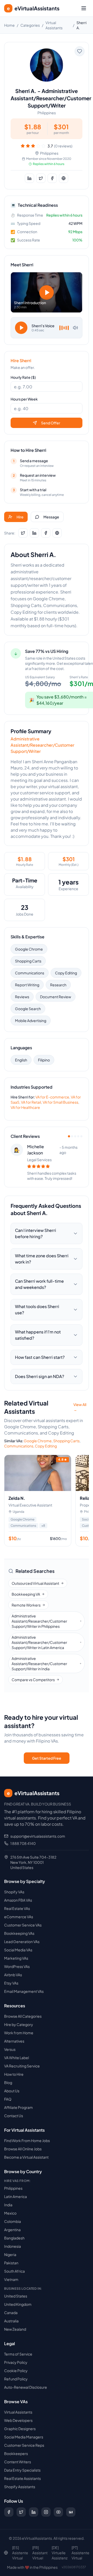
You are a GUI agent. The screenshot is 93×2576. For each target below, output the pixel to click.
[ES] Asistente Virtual (20, 2553)
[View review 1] (69, 1136)
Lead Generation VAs (22, 1942)
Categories (30, 25)
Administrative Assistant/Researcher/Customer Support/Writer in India (39, 1664)
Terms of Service (18, 2354)
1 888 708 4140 (23, 1843)
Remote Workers (26, 1605)
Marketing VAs (16, 1958)
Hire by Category (19, 2024)
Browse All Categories (23, 2016)
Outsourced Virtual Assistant (35, 1583)
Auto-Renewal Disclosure (26, 2387)
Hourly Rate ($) (23, 377)
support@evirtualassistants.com (38, 1836)
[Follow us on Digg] (71, 2512)
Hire (20, 517)
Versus (10, 2049)
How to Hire (14, 2074)
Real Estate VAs (17, 1908)
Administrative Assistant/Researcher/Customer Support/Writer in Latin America (39, 1642)
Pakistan (11, 2263)
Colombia (13, 2221)
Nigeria (10, 2254)
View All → (80, 1407)
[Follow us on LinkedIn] (34, 2512)
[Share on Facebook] (52, 178)
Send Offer (51, 423)
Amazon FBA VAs (18, 1900)
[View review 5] (81, 1136)
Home (9, 25)
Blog (8, 2082)
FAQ (8, 2099)
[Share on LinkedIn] (29, 178)
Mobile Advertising (31, 1021)
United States (16, 2296)
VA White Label (17, 2058)
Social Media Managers (24, 2437)
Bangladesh (14, 2238)
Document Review (56, 997)
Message (51, 517)
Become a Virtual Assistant (26, 2157)
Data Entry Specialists (22, 2470)
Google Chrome (29, 949)
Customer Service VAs (23, 1925)
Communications (30, 973)
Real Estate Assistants (22, 2478)
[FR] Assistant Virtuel (40, 2553)
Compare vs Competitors (33, 1680)
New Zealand (15, 2329)
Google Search (28, 1009)
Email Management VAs (24, 1991)
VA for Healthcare (25, 1107)
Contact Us (14, 2116)
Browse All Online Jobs (23, 2149)
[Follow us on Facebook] (9, 2512)
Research (58, 985)
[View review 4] (78, 1136)
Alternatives (14, 2041)
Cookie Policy (16, 2371)
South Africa (14, 2271)
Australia (11, 2321)
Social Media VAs (18, 1950)
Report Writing (27, 985)
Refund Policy (16, 2379)
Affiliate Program (18, 2107)
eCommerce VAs (19, 1917)
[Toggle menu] (84, 8)
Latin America (16, 2196)
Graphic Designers (20, 2429)
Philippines (13, 2188)
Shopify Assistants (20, 2487)
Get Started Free (47, 1758)
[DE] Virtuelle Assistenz (60, 2553)
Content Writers (18, 2462)
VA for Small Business (60, 1102)
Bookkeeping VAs (19, 1933)
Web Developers (18, 2420)
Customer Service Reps (24, 2445)
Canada (11, 2313)
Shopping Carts (28, 961)
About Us (12, 2091)
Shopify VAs (14, 1892)
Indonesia (13, 2246)
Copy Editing (66, 973)
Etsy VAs (11, 1983)
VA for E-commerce (52, 1097)
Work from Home (19, 2033)
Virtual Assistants (18, 2412)
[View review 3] (75, 1136)
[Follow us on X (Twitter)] (21, 2512)
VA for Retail (31, 1102)
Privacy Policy (16, 2362)
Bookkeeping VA (26, 1594)
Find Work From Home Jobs (27, 2140)
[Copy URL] (64, 178)
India (8, 2205)
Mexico (10, 2213)
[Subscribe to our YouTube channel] (58, 2512)
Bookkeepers (16, 2453)
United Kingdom (18, 2304)
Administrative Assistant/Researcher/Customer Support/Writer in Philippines (39, 1621)
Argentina (12, 2230)
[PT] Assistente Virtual (80, 2553)
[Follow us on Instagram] (46, 2512)
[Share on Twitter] (41, 178)
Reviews (22, 997)
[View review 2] (72, 1136)
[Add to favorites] (80, 51)
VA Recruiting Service (22, 2066)
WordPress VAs (17, 1966)
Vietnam (11, 2279)
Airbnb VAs (13, 1975)
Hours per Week (24, 399)
